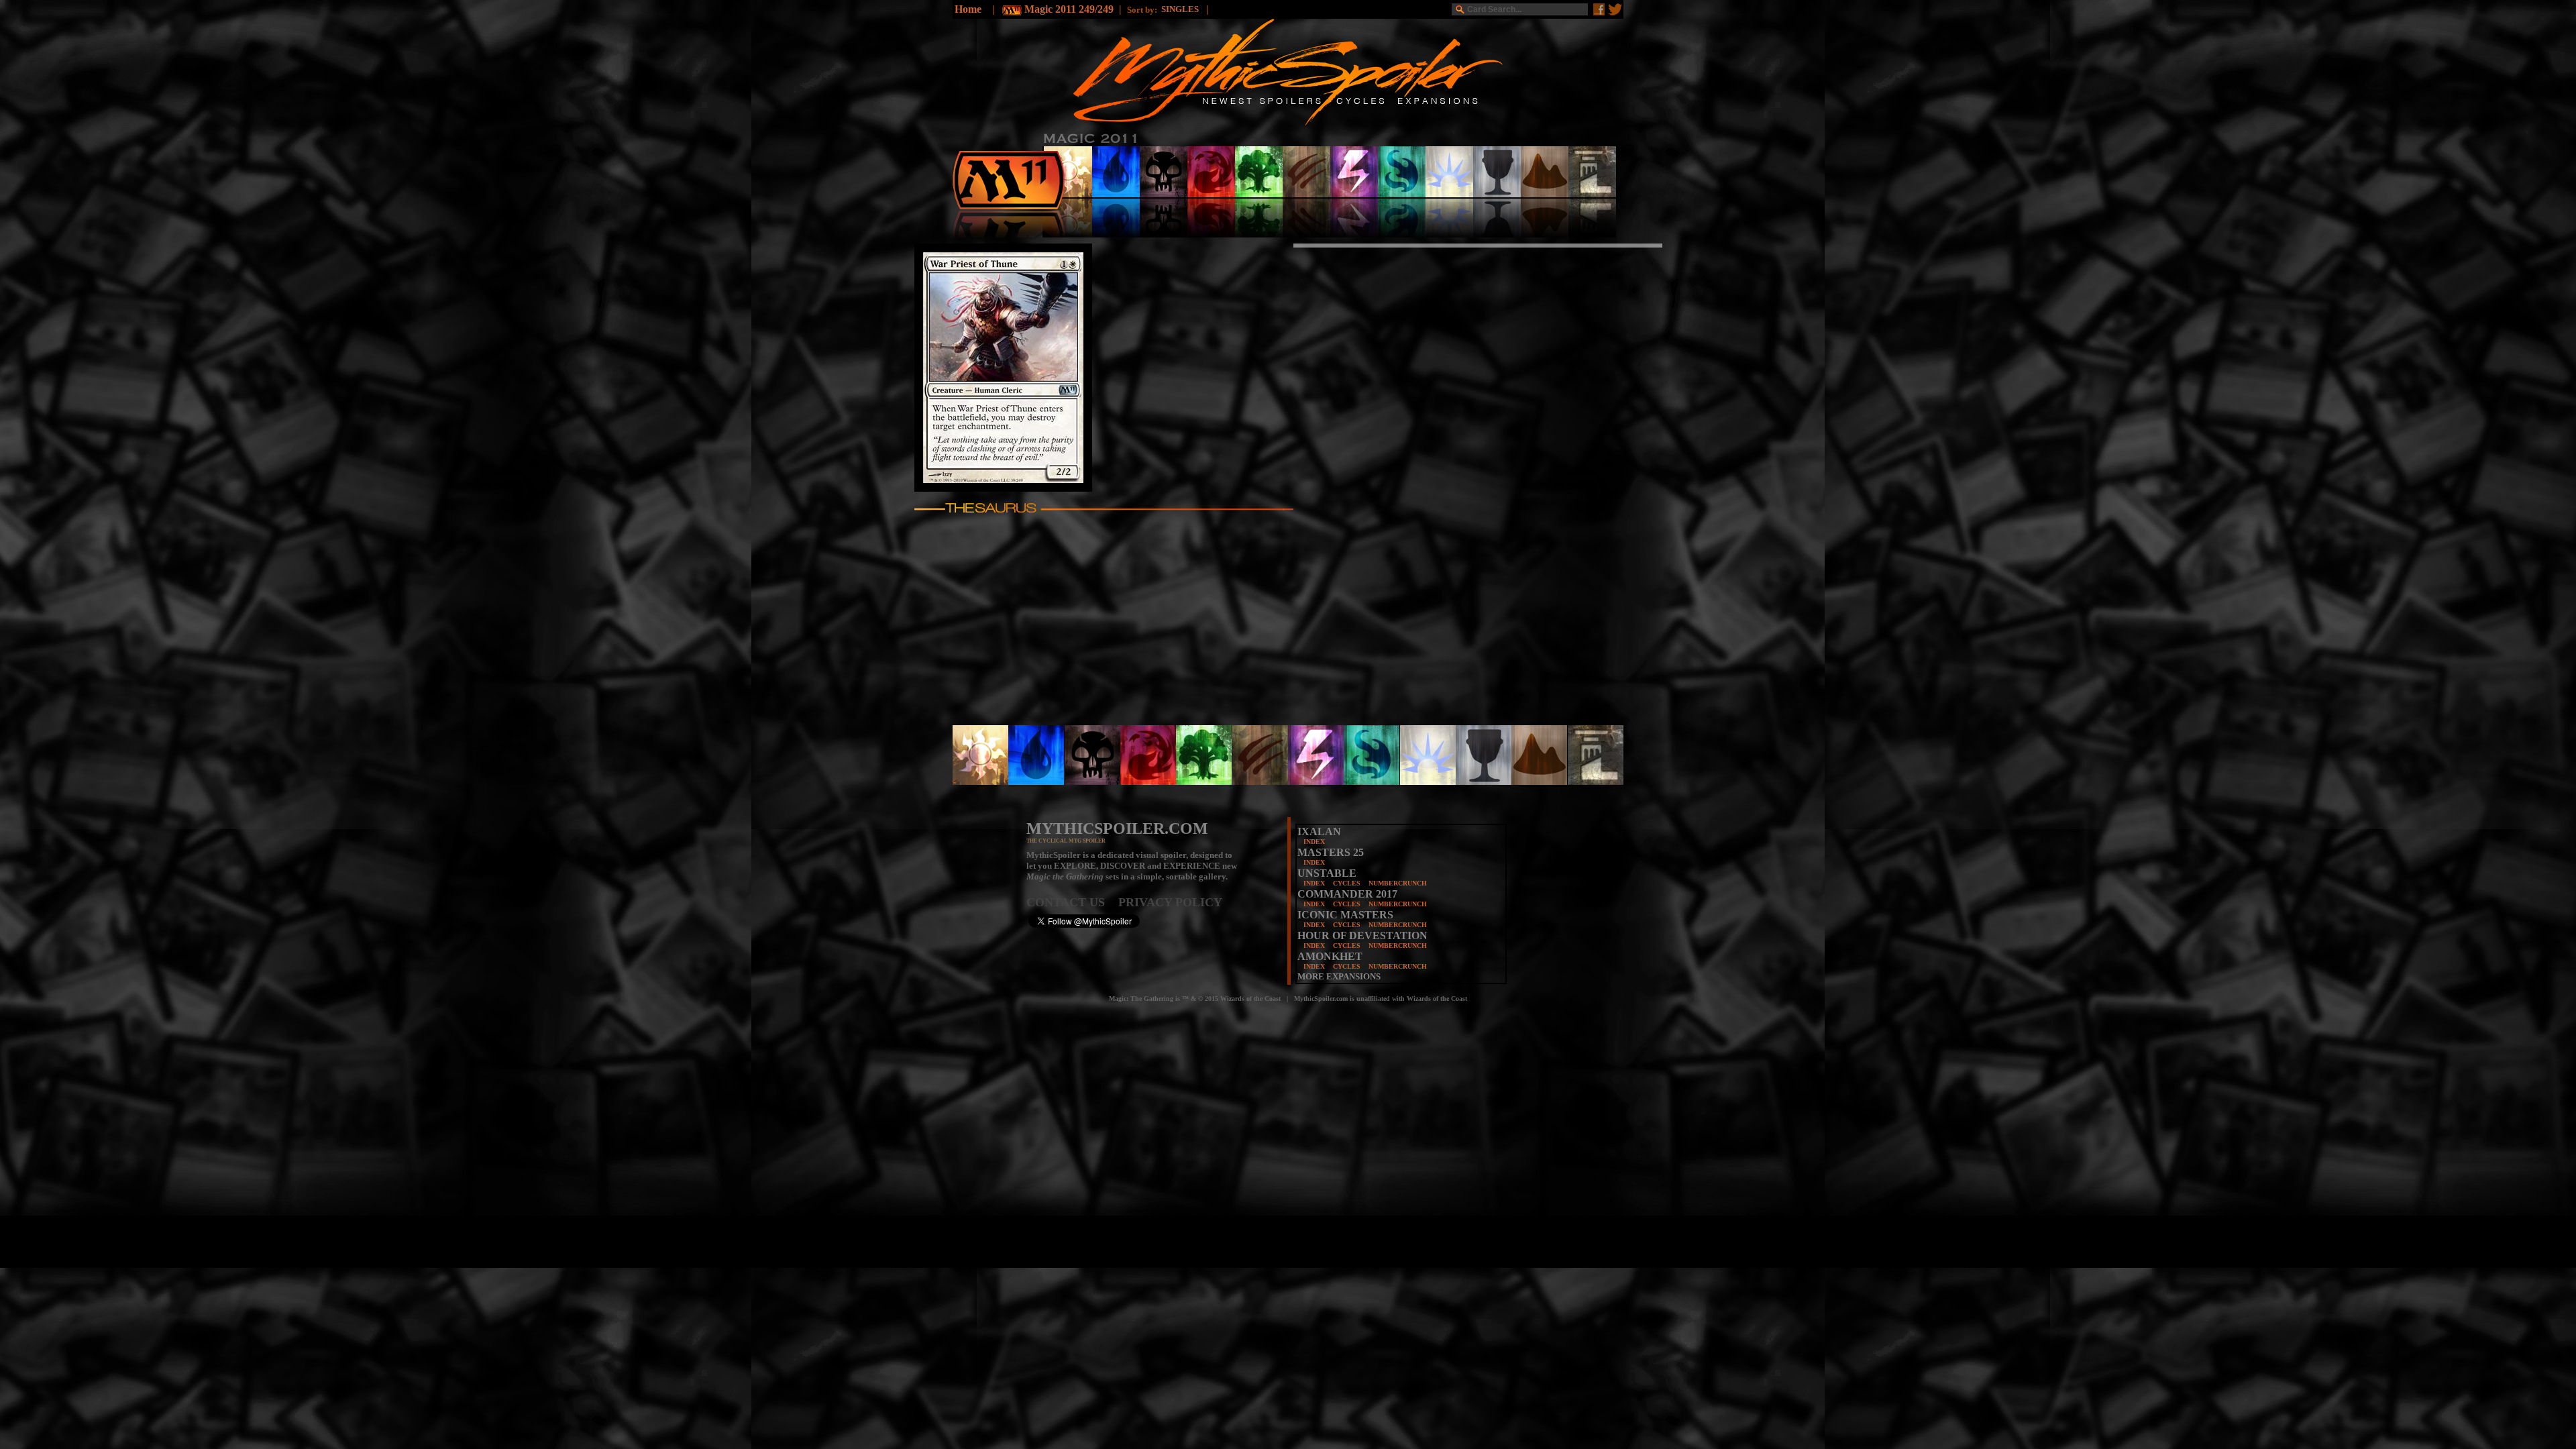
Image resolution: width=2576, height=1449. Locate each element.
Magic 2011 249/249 (1069, 9)
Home (968, 9)
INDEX (1314, 842)
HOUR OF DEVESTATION (1362, 935)
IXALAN (1319, 831)
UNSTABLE (1327, 873)
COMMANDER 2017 (1347, 894)
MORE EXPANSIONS (1339, 976)
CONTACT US (1072, 902)
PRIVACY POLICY (1170, 902)
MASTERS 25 (1331, 852)
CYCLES (1347, 883)
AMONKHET (1330, 956)
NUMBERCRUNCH (1398, 883)
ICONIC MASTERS (1345, 915)
